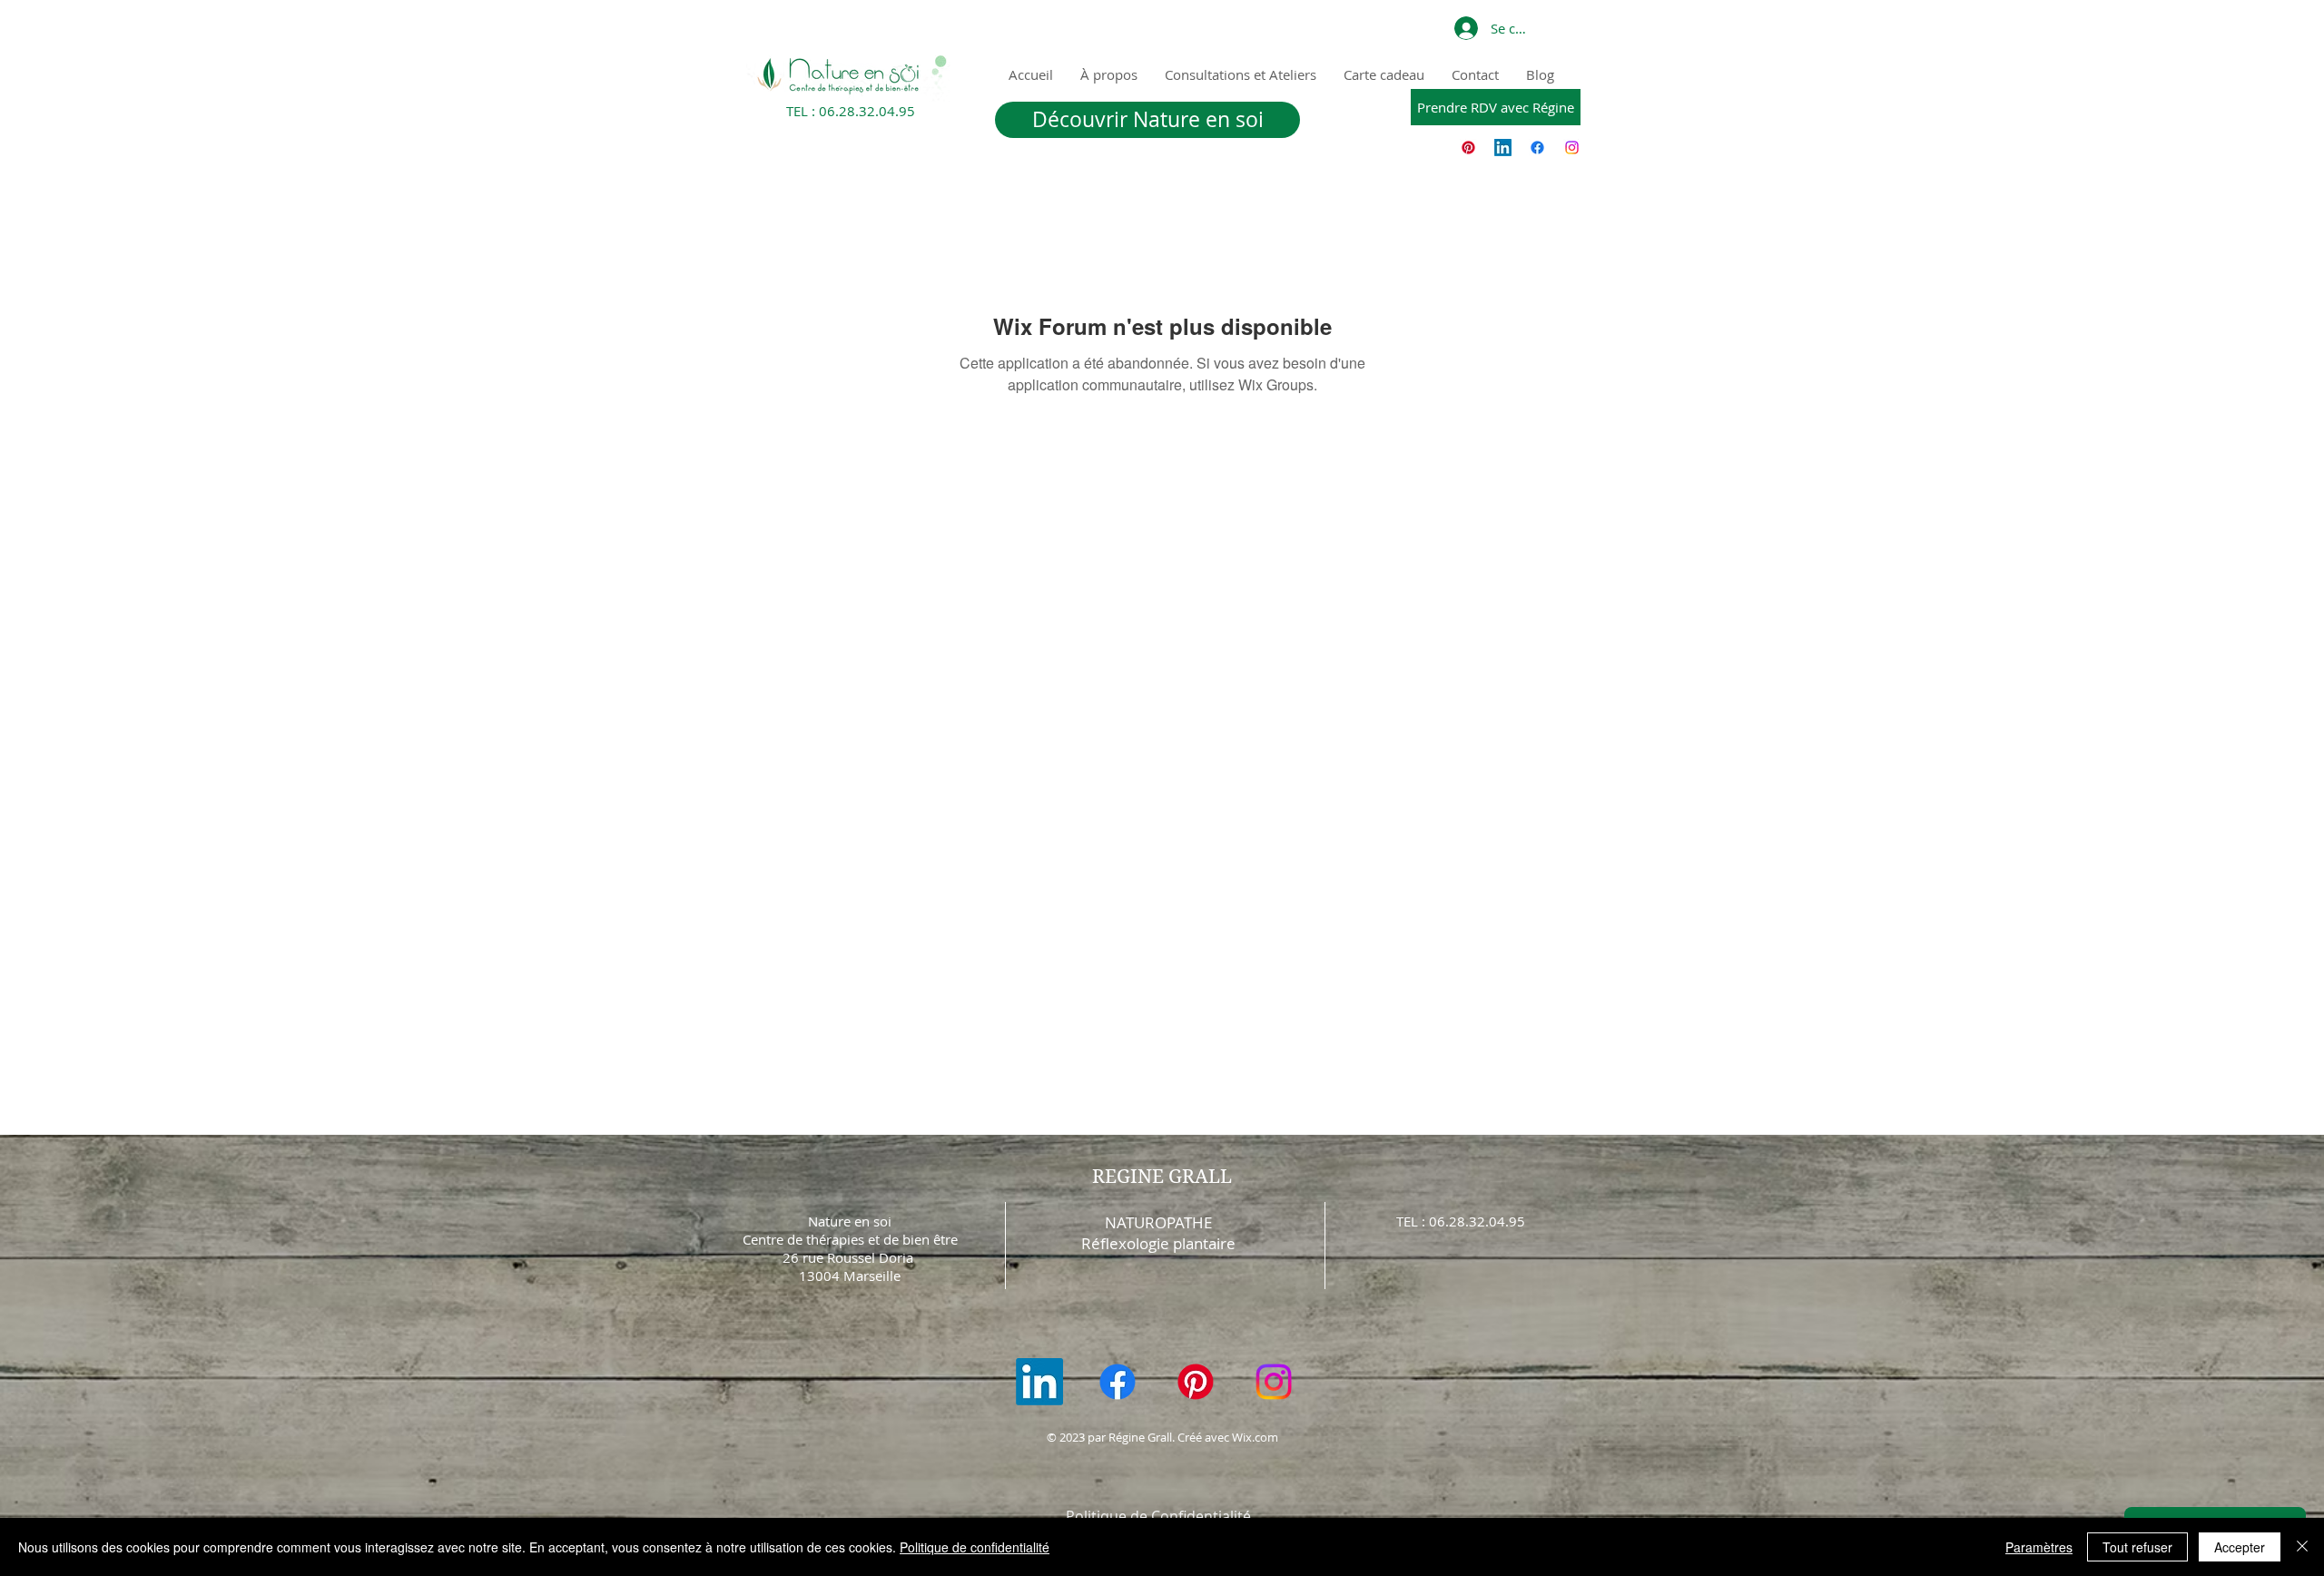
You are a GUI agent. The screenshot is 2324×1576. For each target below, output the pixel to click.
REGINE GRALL (1162, 1177)
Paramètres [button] (2039, 1547)
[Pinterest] (1468, 148)
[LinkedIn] (1503, 148)
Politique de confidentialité (975, 1547)
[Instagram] (1572, 148)
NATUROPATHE (1158, 1222)
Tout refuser (2137, 1547)
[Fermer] (2302, 1547)
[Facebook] (1537, 148)
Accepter (2240, 1547)
